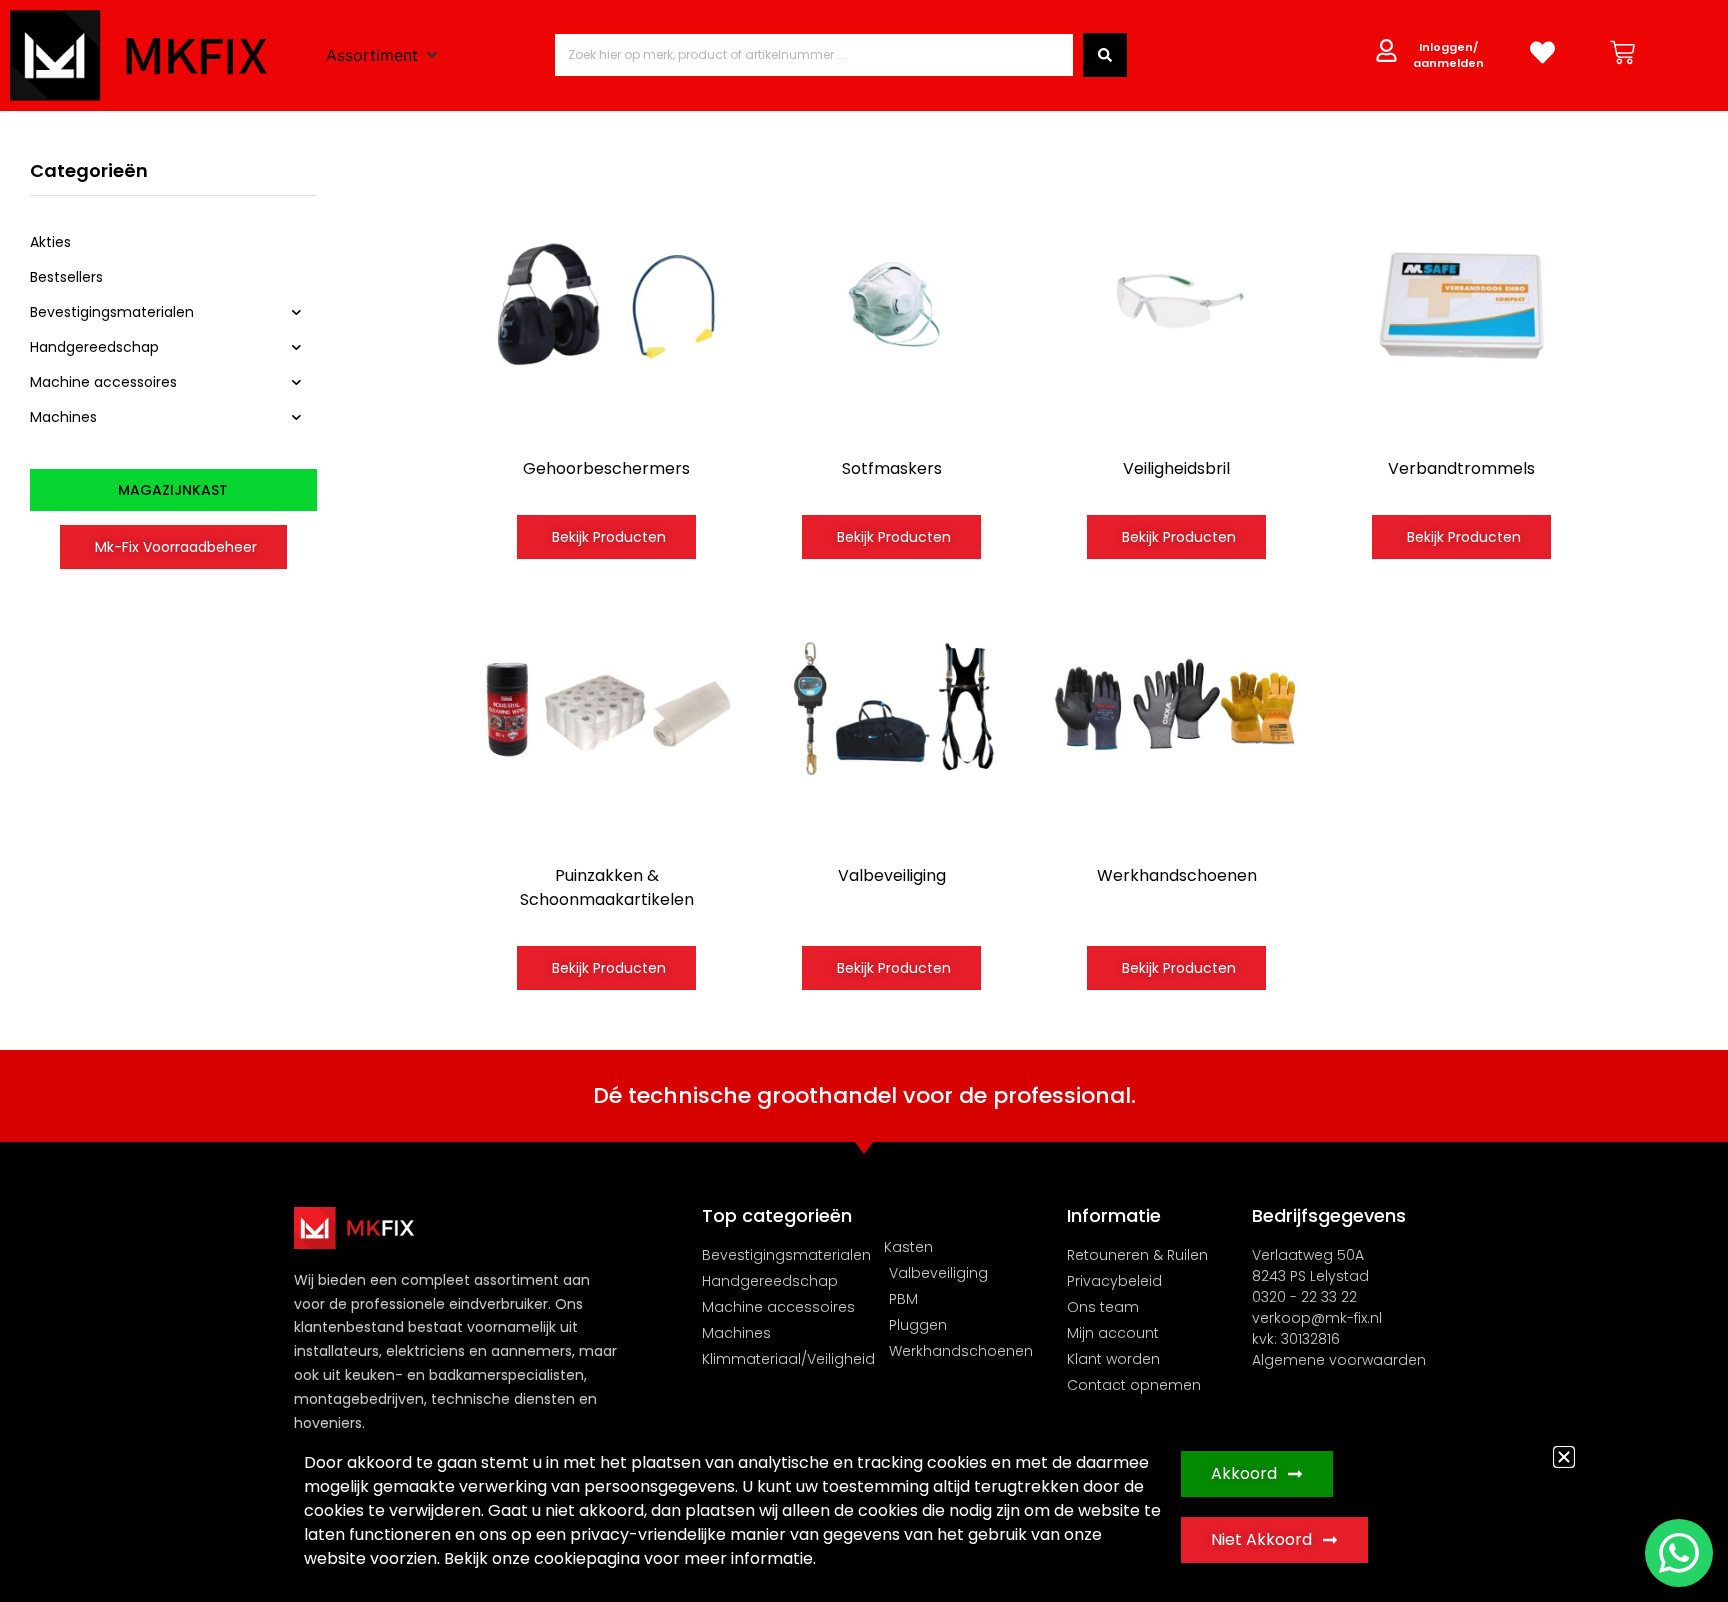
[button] (1564, 1457)
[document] (864, 801)
